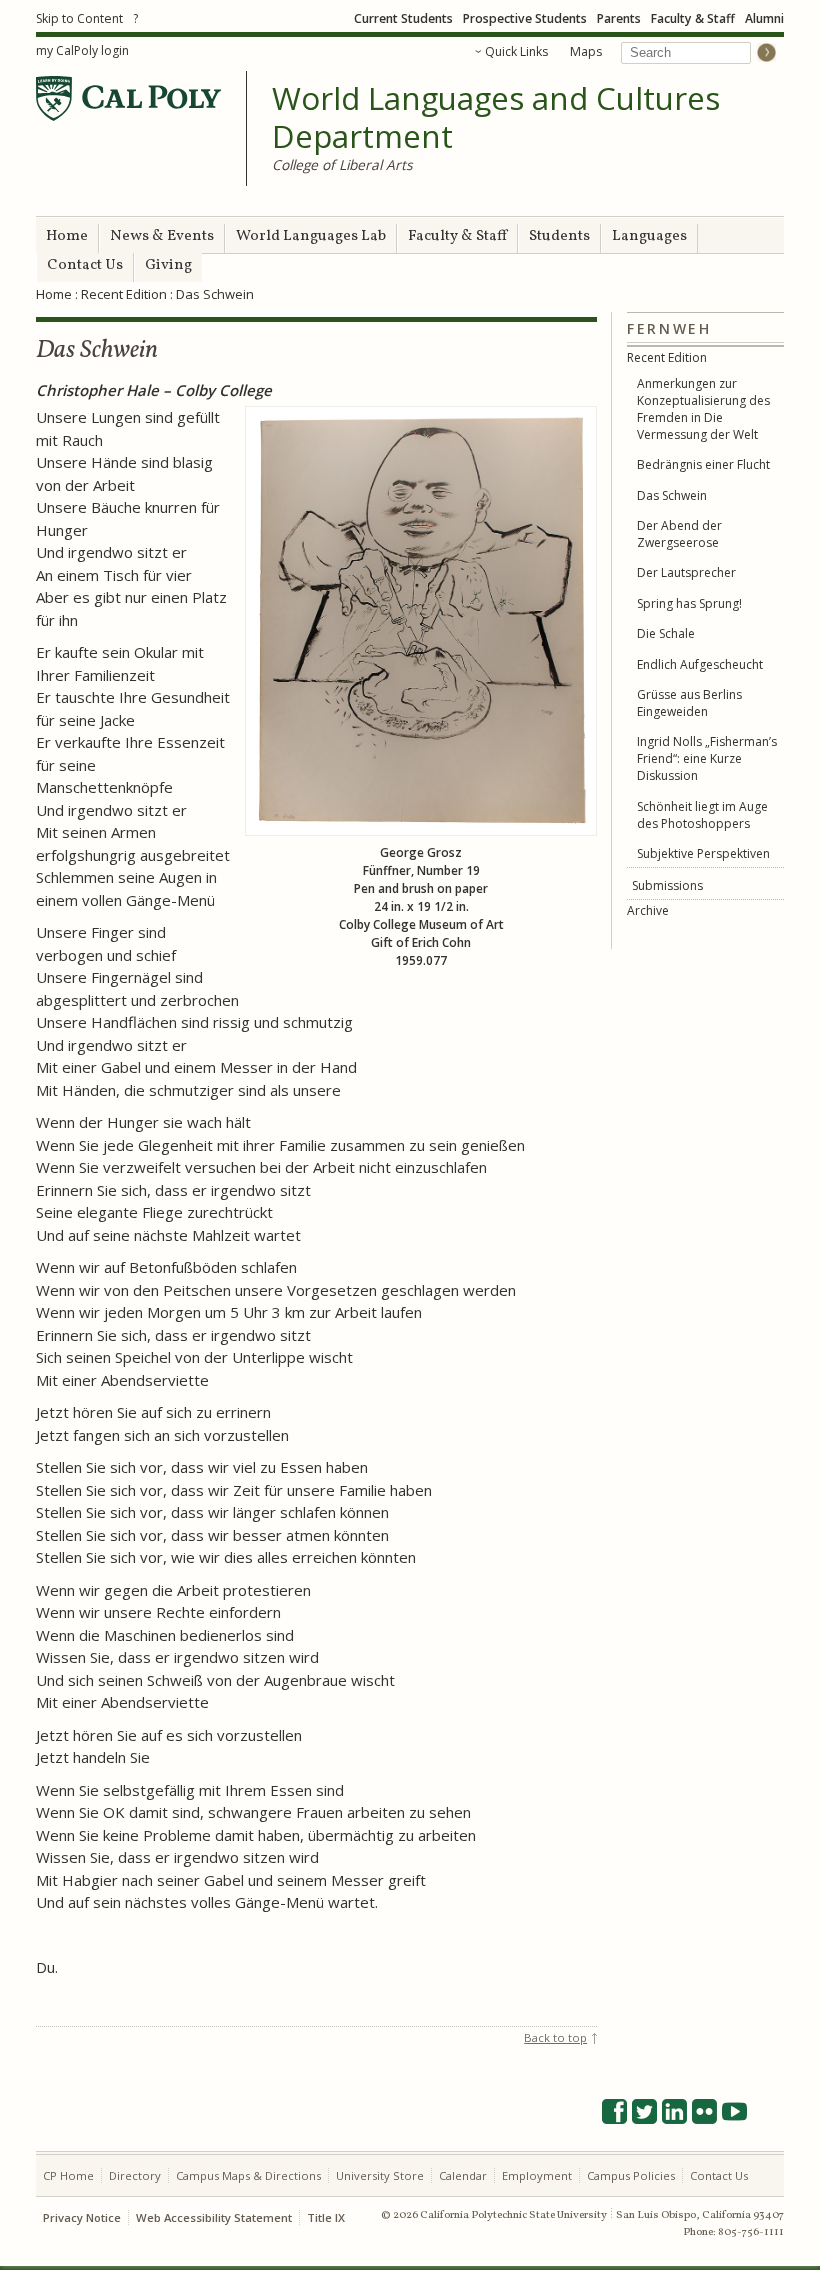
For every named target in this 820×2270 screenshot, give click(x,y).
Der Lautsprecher (686, 572)
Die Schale (666, 633)
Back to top (555, 2037)
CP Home (68, 2175)
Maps (586, 51)
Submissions (667, 885)
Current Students (403, 18)
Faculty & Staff (693, 18)
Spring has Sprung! (689, 603)
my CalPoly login (82, 50)
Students (559, 236)
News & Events (162, 236)
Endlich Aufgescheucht (700, 664)
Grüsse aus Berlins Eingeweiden (689, 703)
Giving (168, 265)
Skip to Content (79, 18)
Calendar (463, 2175)
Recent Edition (124, 294)
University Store (380, 2175)
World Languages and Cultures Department (496, 117)
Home (67, 236)
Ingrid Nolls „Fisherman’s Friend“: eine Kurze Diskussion (707, 758)
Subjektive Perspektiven (703, 853)
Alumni (764, 18)
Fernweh (669, 328)
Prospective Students (525, 18)
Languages (649, 236)
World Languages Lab (311, 236)
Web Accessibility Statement (214, 2217)
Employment (537, 2175)
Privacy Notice (82, 2217)
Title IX (326, 2217)
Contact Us (85, 265)
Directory (135, 2175)
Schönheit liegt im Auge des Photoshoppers (702, 815)
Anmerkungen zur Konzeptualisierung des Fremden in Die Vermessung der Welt (703, 409)
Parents (619, 18)
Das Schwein (672, 495)
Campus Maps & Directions (248, 2175)
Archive (648, 910)
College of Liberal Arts (342, 164)
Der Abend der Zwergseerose (679, 534)
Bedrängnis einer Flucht (703, 464)
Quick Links (516, 51)
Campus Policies (631, 2175)
